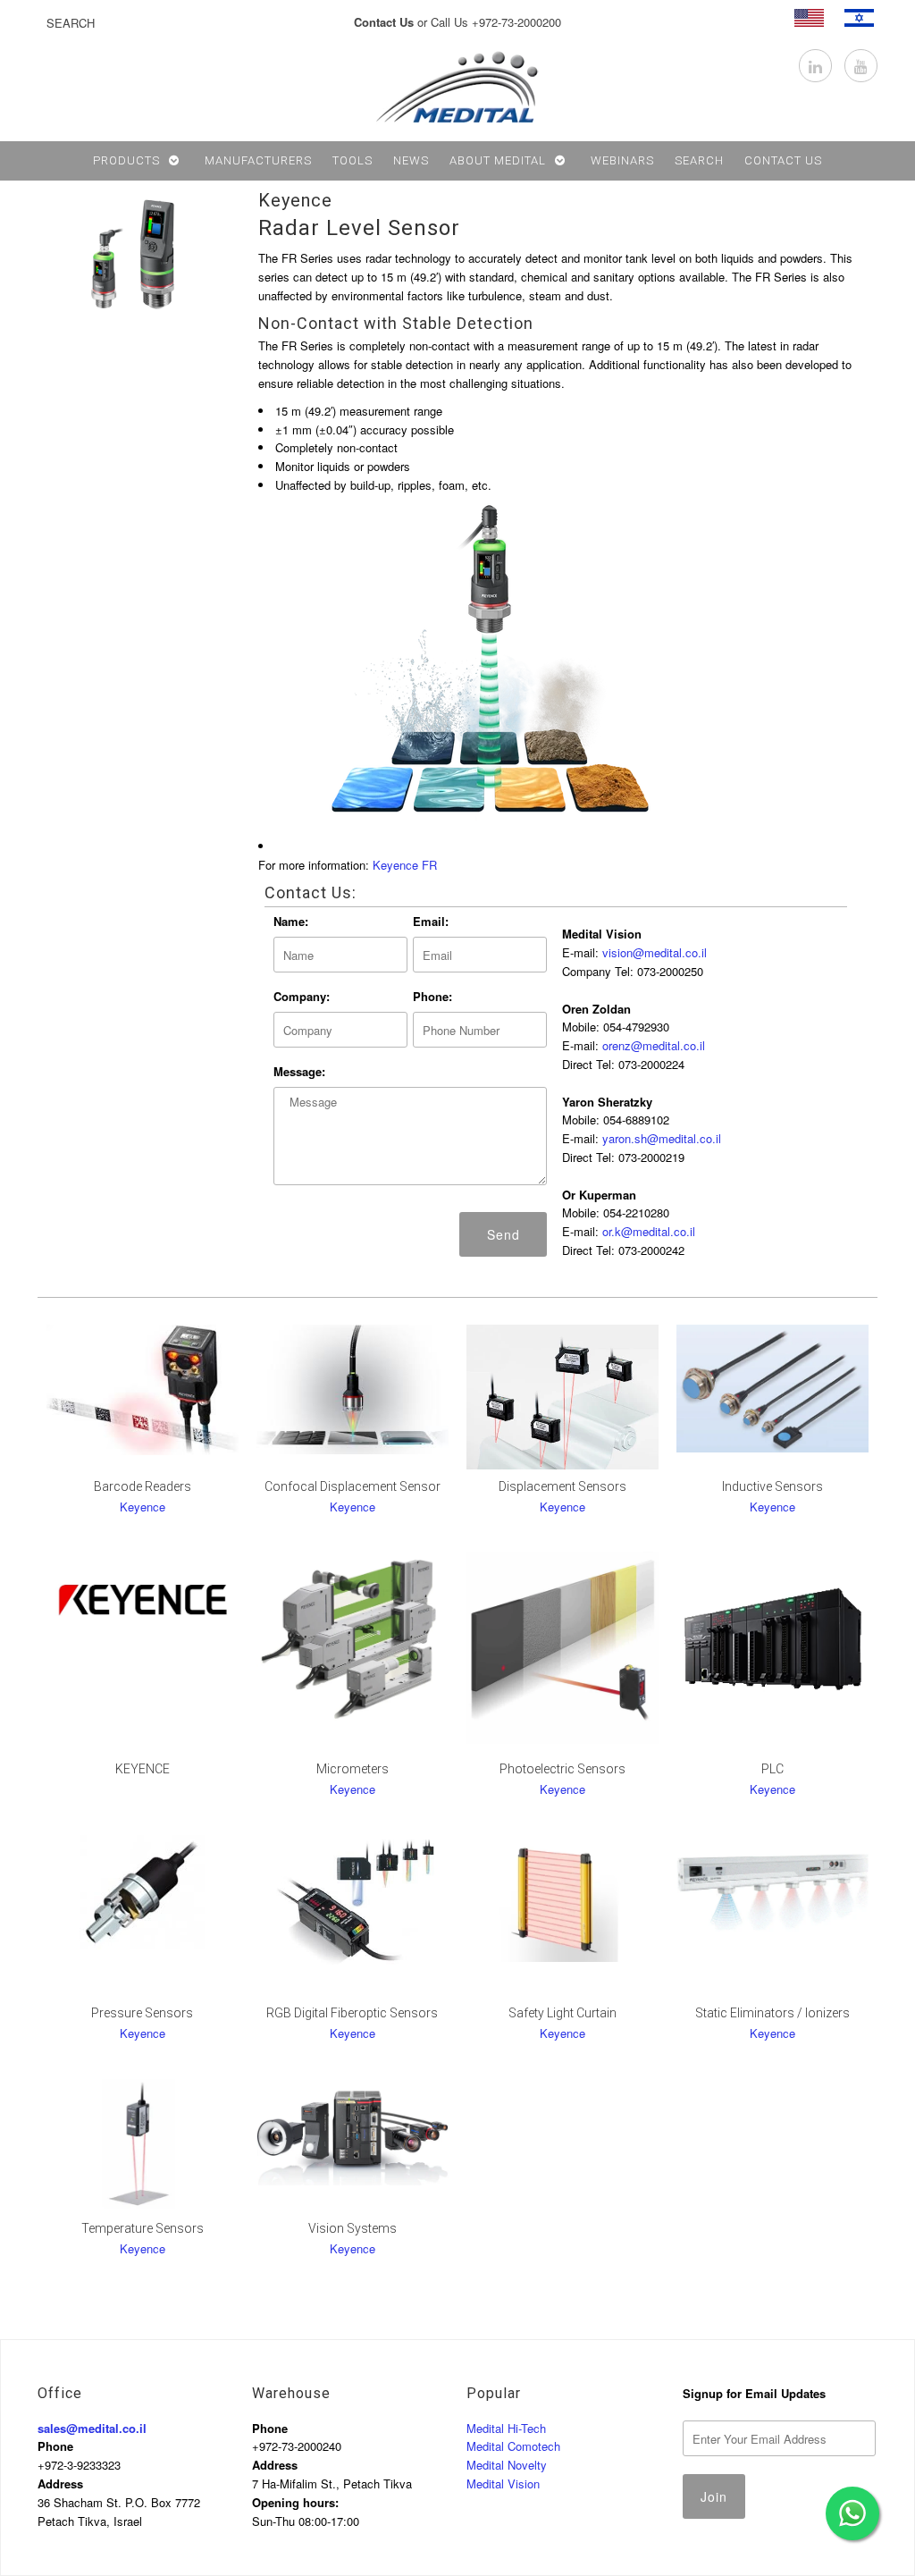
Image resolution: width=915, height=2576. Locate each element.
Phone (55, 2446)
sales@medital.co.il (92, 2428)
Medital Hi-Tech (506, 2428)
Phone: (432, 996)
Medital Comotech (513, 2446)
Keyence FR (405, 865)
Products (126, 160)
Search (699, 160)
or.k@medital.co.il (649, 1231)
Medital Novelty (507, 2465)
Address (60, 2483)
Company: (302, 996)
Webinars (622, 160)
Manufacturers (258, 160)
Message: (299, 1071)
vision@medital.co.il (655, 952)
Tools (353, 160)
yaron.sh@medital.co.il (662, 1138)
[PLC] (772, 1644)
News (411, 160)
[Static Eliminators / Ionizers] (772, 1888)
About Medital (498, 160)
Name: (291, 921)
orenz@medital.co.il (654, 1045)
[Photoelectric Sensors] (562, 1648)
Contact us (783, 160)
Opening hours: (295, 2502)
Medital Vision (503, 2483)
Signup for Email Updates (754, 2393)
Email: (431, 921)
